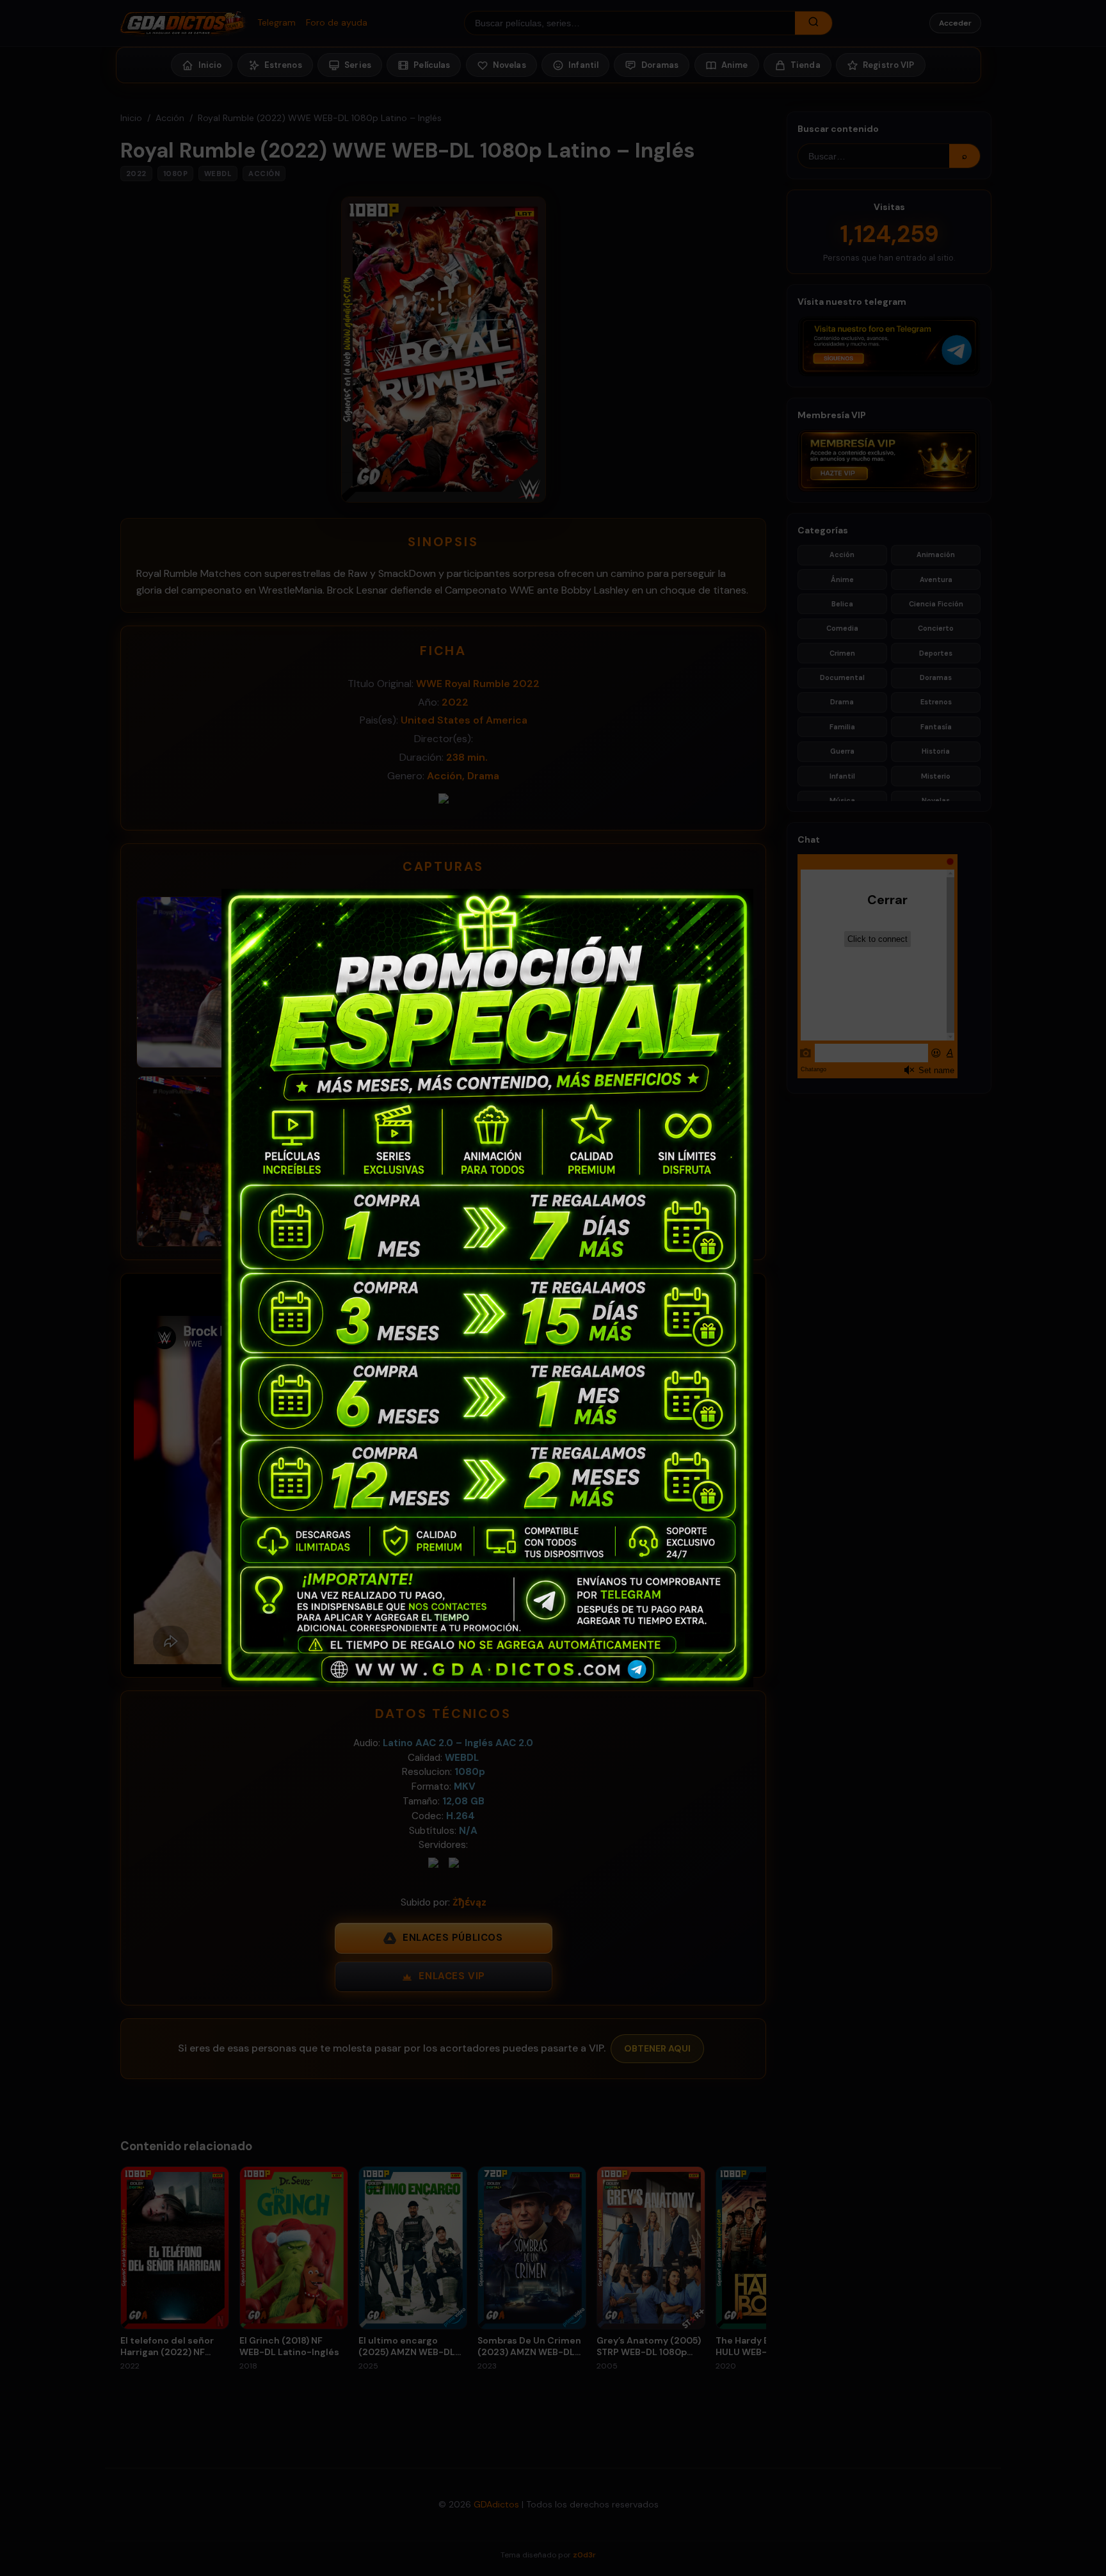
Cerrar (874, 899)
